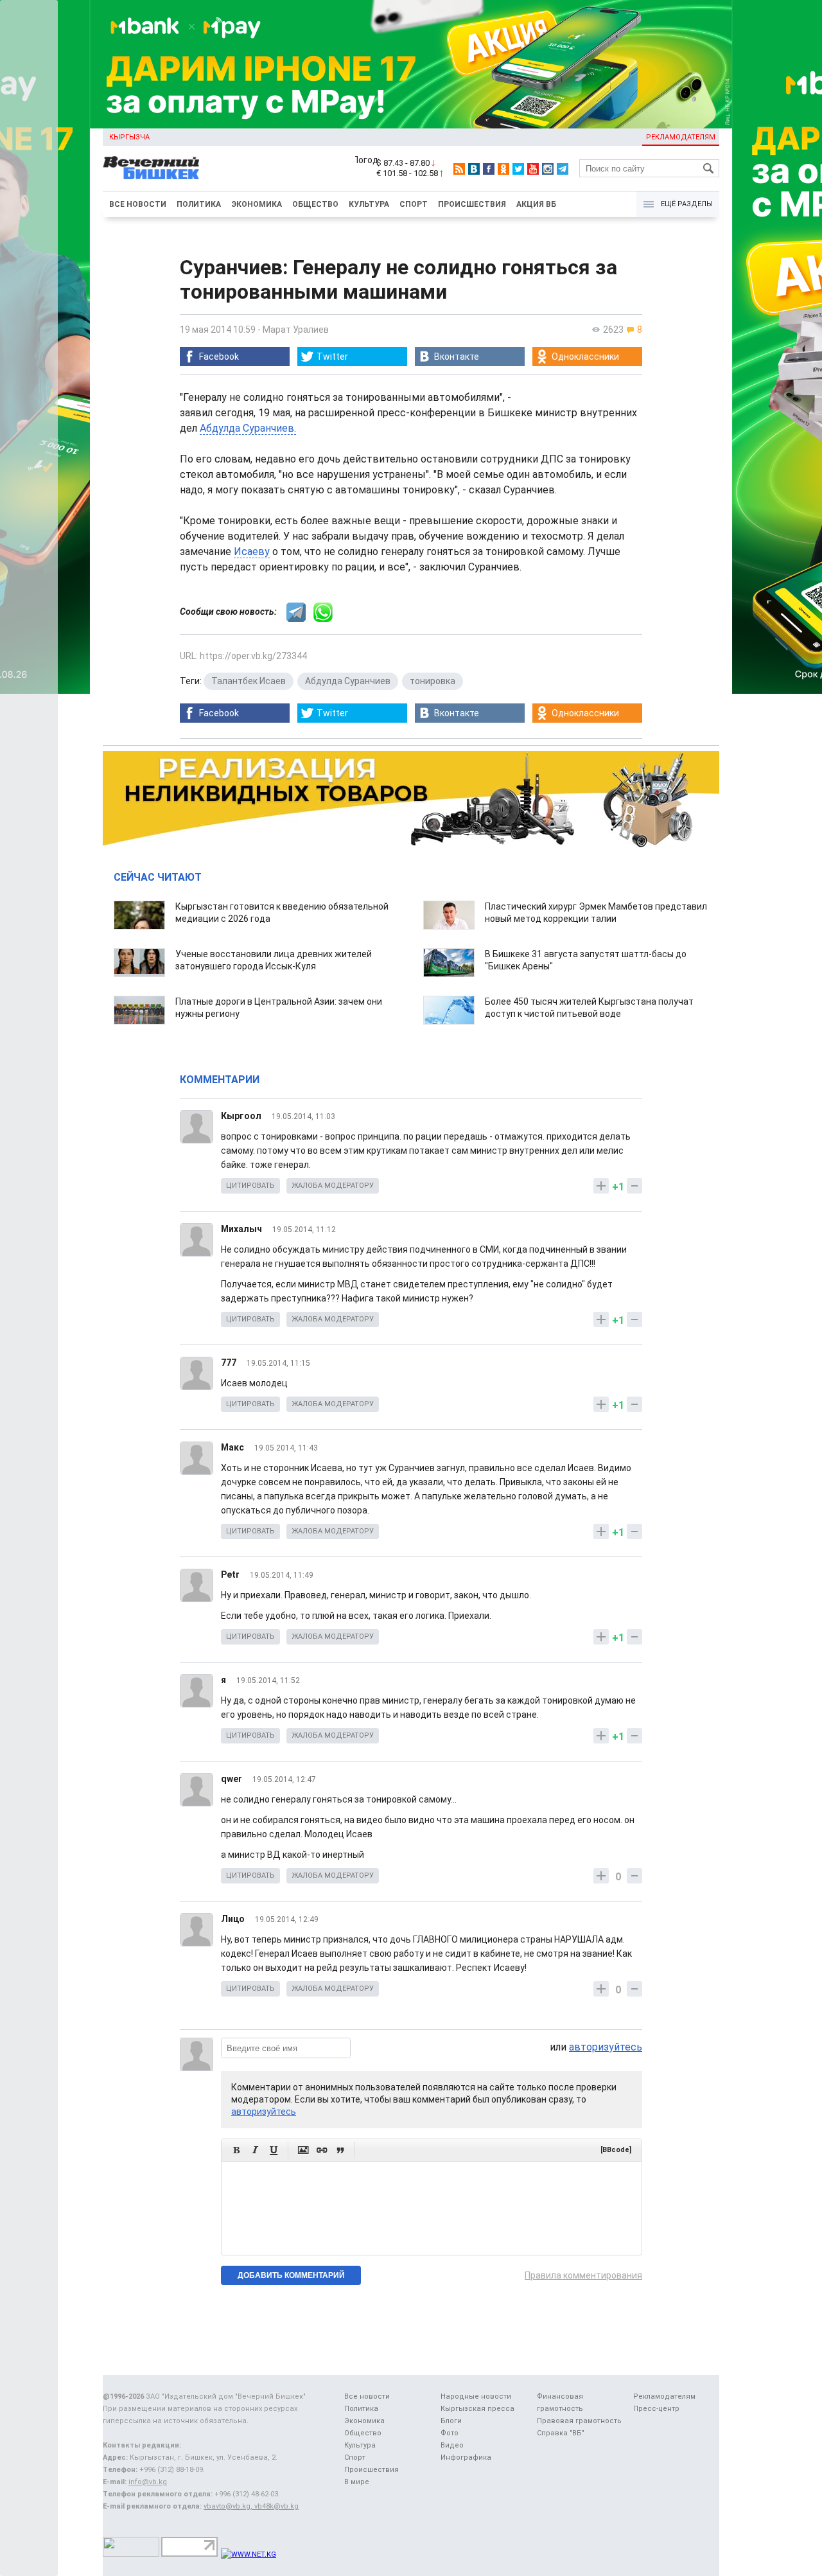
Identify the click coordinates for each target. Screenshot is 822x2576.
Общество (315, 204)
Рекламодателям (681, 137)
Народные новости (476, 2396)
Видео (452, 2445)
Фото (450, 2433)
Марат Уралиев (296, 330)
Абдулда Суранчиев (348, 681)
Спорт (414, 204)
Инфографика (466, 2457)
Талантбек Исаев (249, 681)
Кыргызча (129, 137)
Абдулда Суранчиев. (248, 428)
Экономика (257, 204)
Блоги (451, 2421)
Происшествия (472, 204)
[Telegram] (563, 169)
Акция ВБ (536, 204)
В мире (357, 2482)
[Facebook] (489, 169)
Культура (369, 204)
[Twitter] (518, 169)
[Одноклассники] (503, 169)
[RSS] (459, 169)
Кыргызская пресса (477, 2409)
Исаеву (252, 551)
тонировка (433, 681)
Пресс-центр (656, 2409)
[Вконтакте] (474, 169)
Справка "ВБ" (561, 2433)
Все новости (138, 204)
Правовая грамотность (579, 2421)
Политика (199, 204)
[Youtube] (533, 169)
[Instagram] (548, 169)
